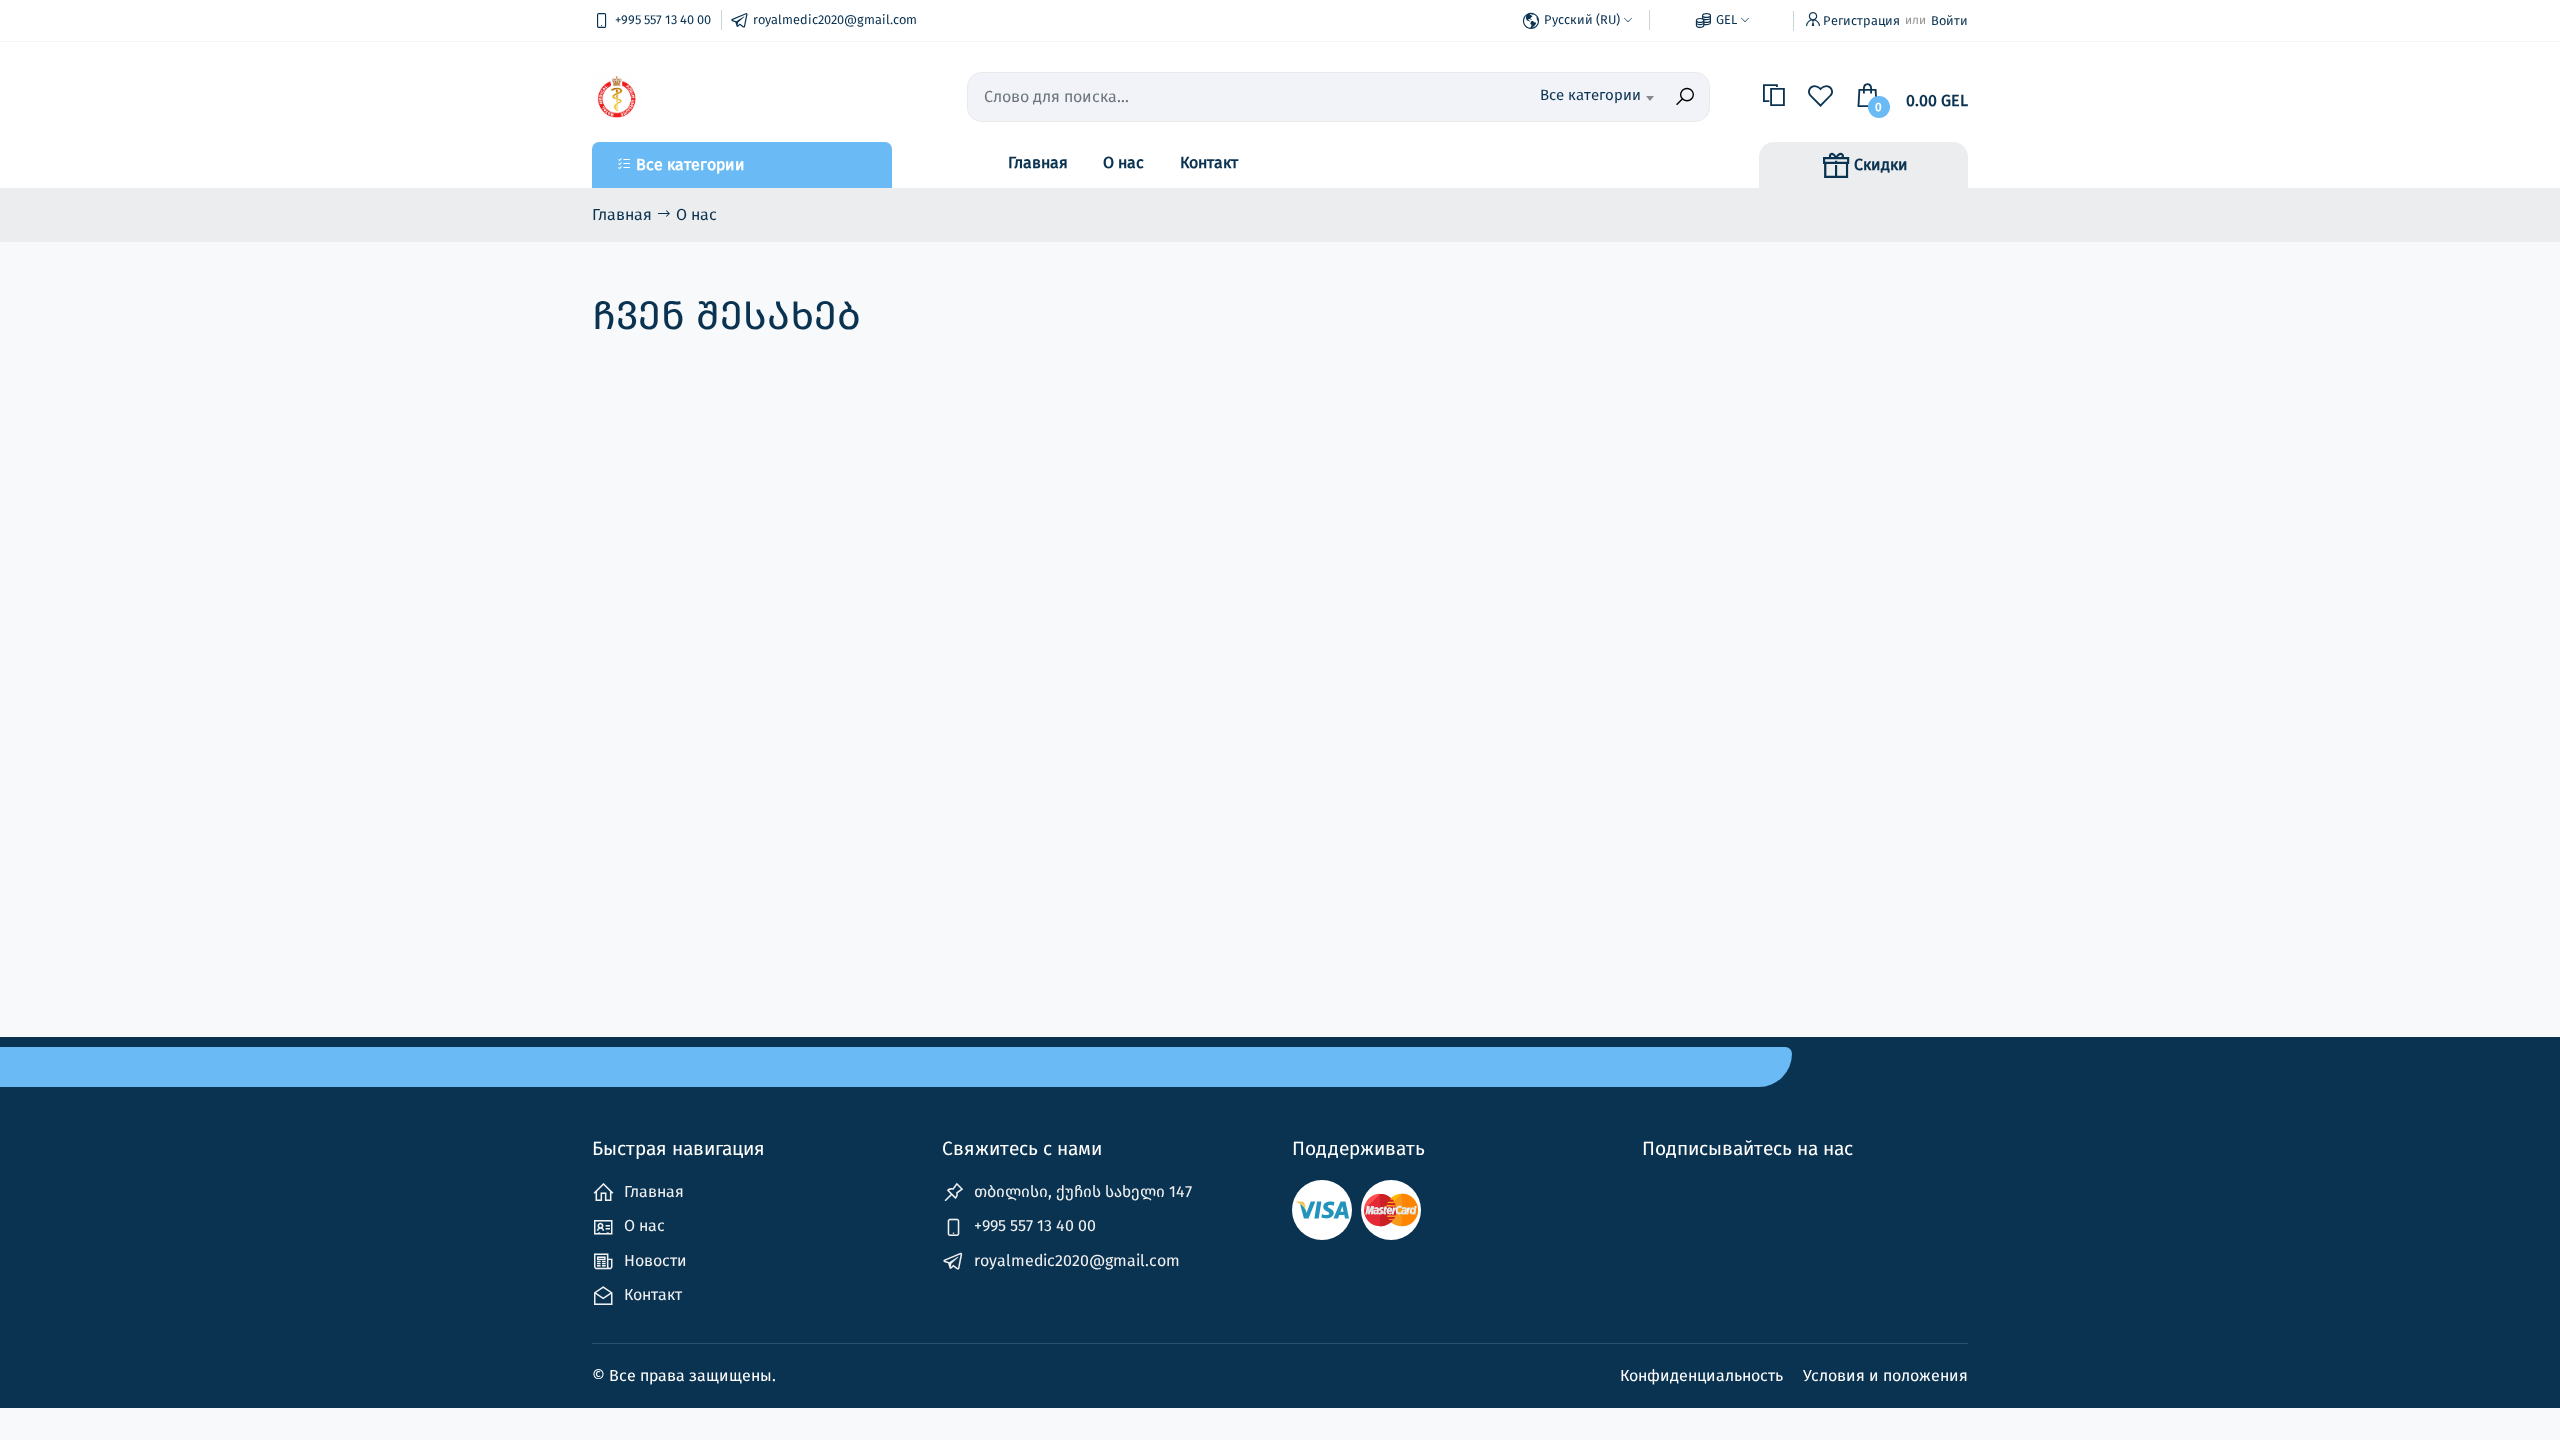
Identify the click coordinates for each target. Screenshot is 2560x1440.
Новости (653, 1260)
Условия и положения (1885, 1375)
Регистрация (1861, 20)
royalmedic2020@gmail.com (1075, 1260)
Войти (1949, 20)
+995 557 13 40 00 (1033, 1225)
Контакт (1209, 162)
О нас (1123, 162)
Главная (1038, 162)
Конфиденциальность (1703, 1375)
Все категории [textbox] (1590, 95)
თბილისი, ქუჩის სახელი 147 (1081, 1191)
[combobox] (1551, 97)
